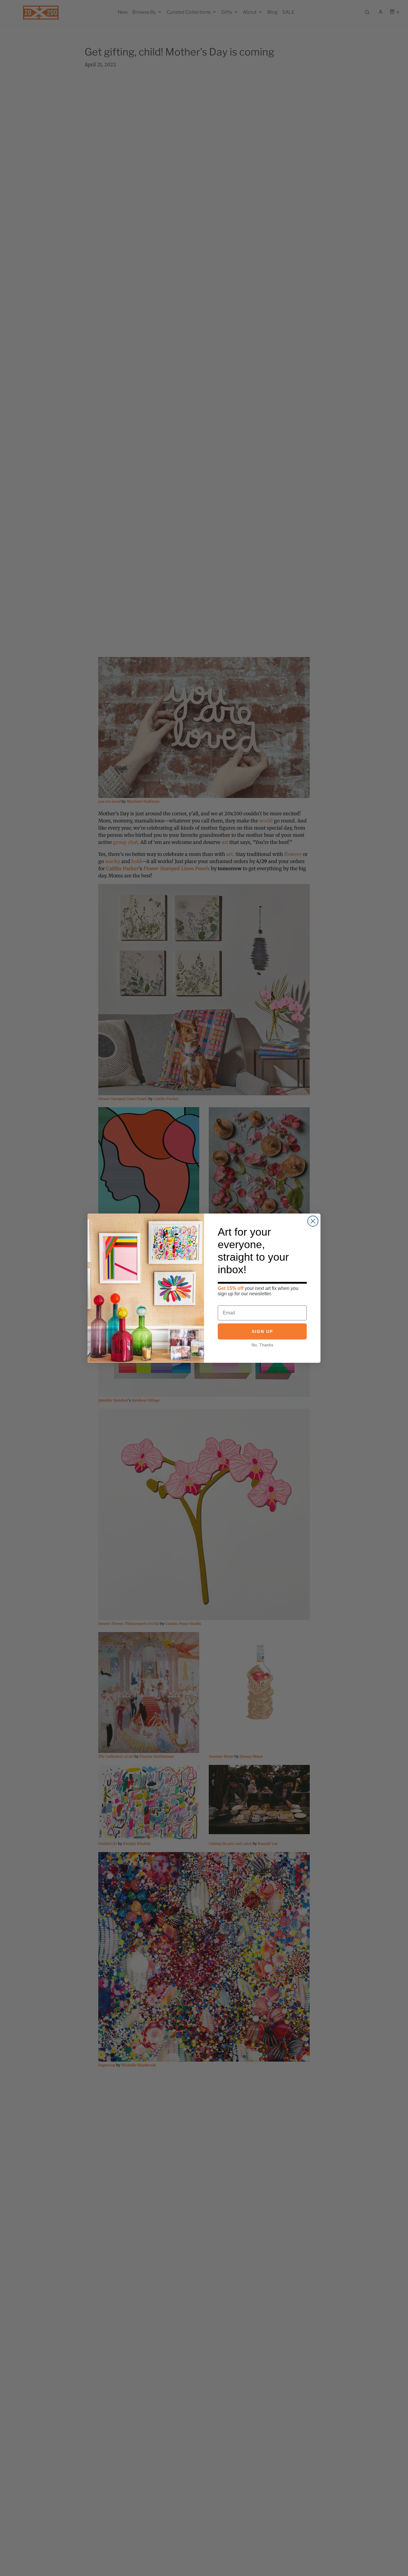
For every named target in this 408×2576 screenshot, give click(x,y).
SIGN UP (262, 1331)
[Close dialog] (313, 1221)
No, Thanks (262, 1345)
